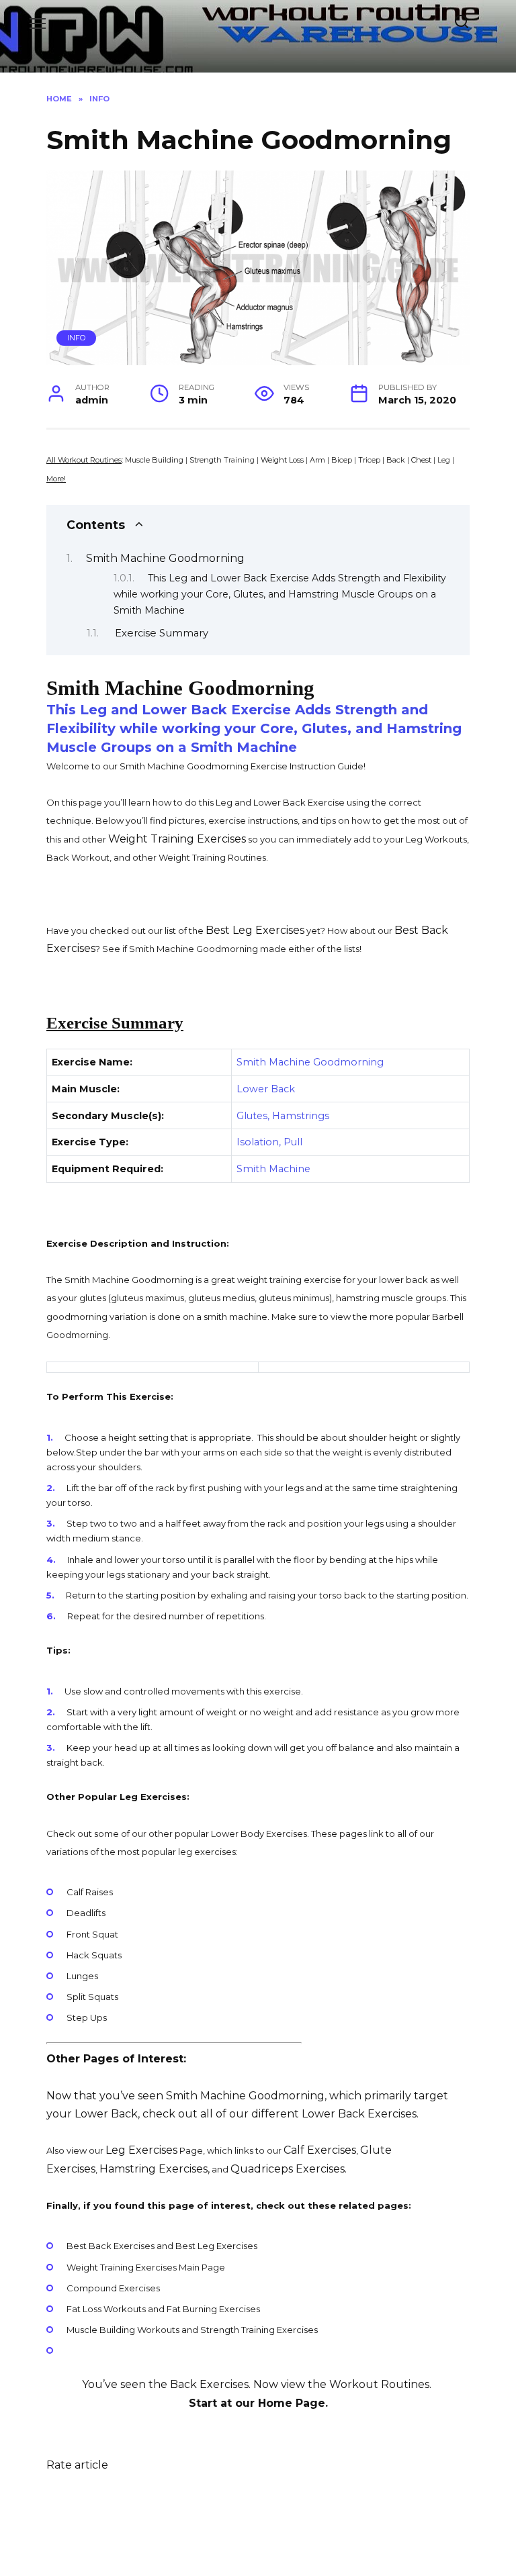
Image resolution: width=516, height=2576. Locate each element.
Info (77, 338)
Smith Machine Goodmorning (165, 558)
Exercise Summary (162, 633)
